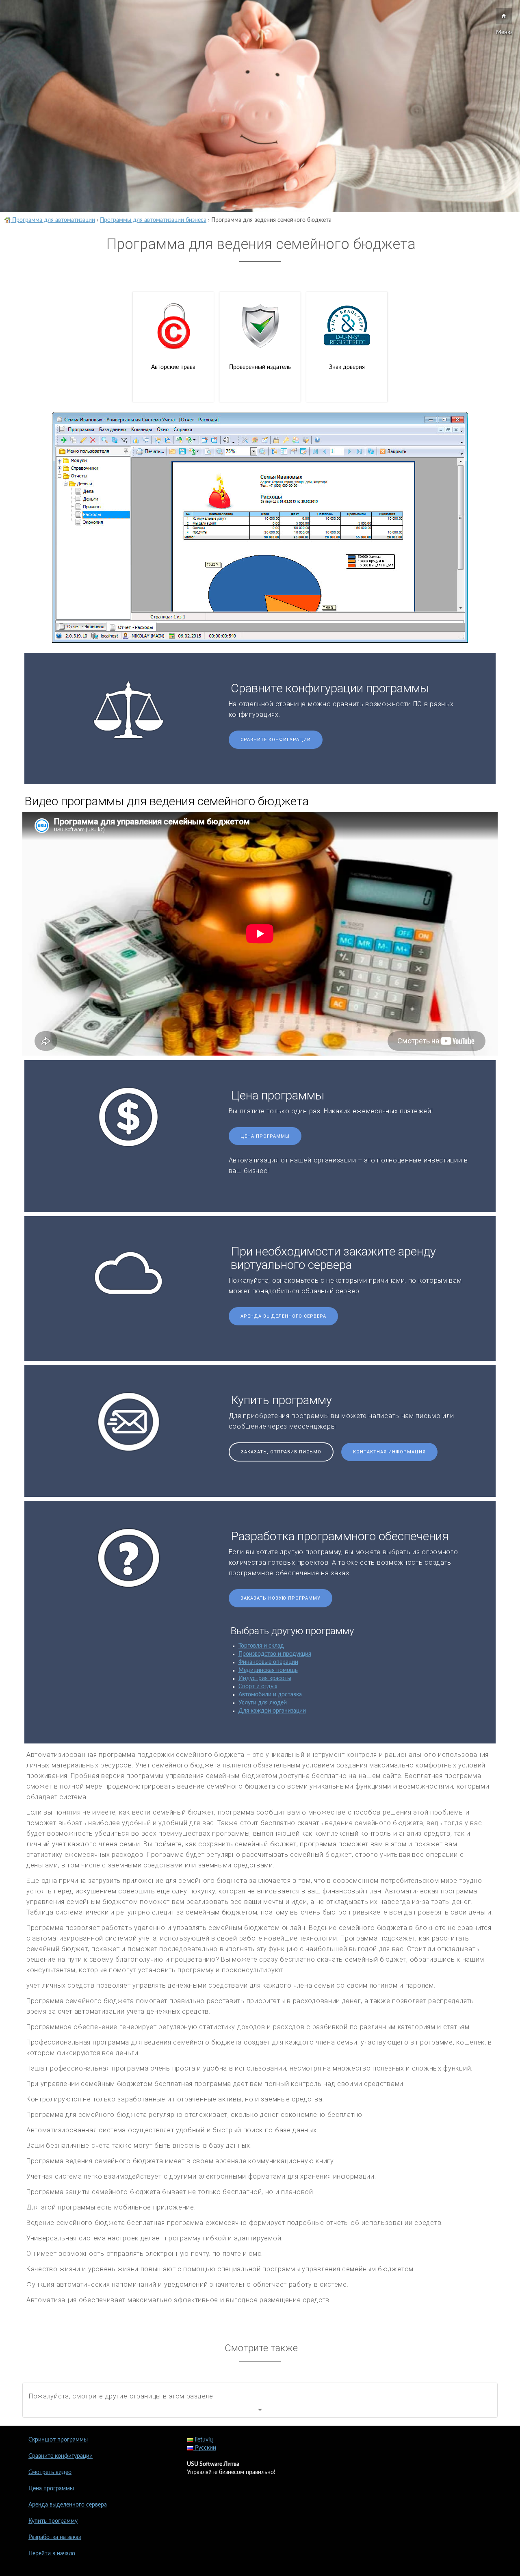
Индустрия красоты (265, 1678)
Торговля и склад (261, 1646)
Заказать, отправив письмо (281, 1452)
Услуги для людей (263, 1703)
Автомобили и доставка (270, 1695)
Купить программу (53, 2521)
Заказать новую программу (281, 1598)
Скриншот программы (58, 2440)
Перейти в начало (52, 2554)
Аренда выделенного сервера (283, 1316)
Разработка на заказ (55, 2537)
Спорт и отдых (258, 1687)
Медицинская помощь (268, 1670)
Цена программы (265, 1136)
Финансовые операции (268, 1662)
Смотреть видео (50, 2472)
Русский (205, 2448)
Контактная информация (389, 1452)
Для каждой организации (272, 1711)
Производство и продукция (275, 1654)
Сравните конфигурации (276, 740)
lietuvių (203, 2440)
